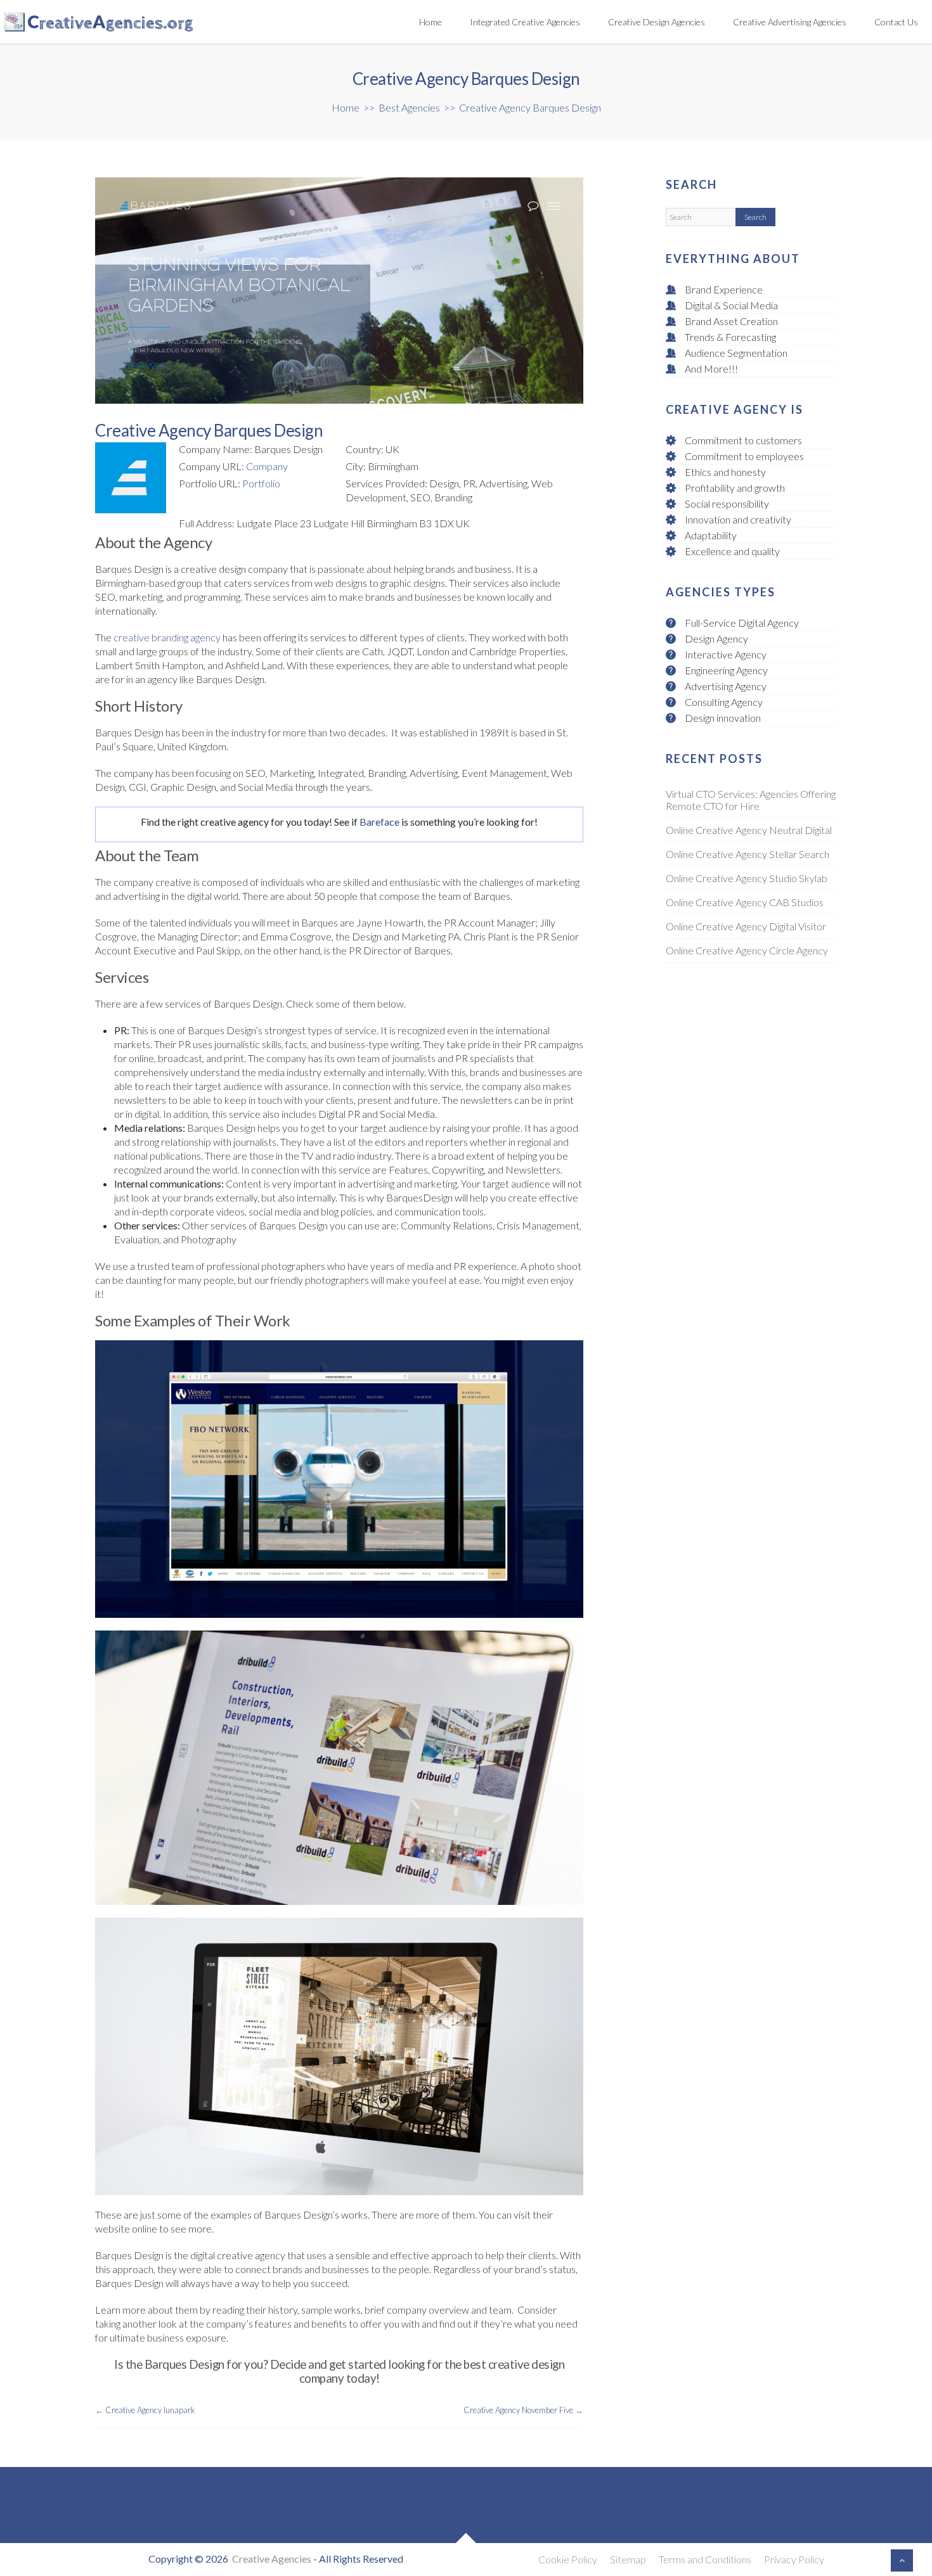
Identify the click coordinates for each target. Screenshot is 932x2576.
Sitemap (628, 2559)
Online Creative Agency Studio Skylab (747, 881)
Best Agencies (409, 107)
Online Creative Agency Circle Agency (747, 953)
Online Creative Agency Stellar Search (748, 856)
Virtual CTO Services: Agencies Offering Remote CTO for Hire (751, 802)
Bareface (379, 822)
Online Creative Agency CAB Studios (745, 905)
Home (430, 22)
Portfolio (261, 483)
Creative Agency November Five (518, 2410)
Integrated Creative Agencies (525, 22)
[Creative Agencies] (147, 22)
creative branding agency (167, 637)
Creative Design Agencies (657, 22)
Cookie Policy (568, 2559)
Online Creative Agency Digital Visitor (746, 929)
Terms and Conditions (705, 2559)
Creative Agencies (272, 2559)
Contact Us (896, 22)
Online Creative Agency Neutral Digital (749, 832)
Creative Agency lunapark (150, 2410)
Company (267, 466)
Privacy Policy (794, 2559)
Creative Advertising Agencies (790, 22)
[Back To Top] (902, 2560)
